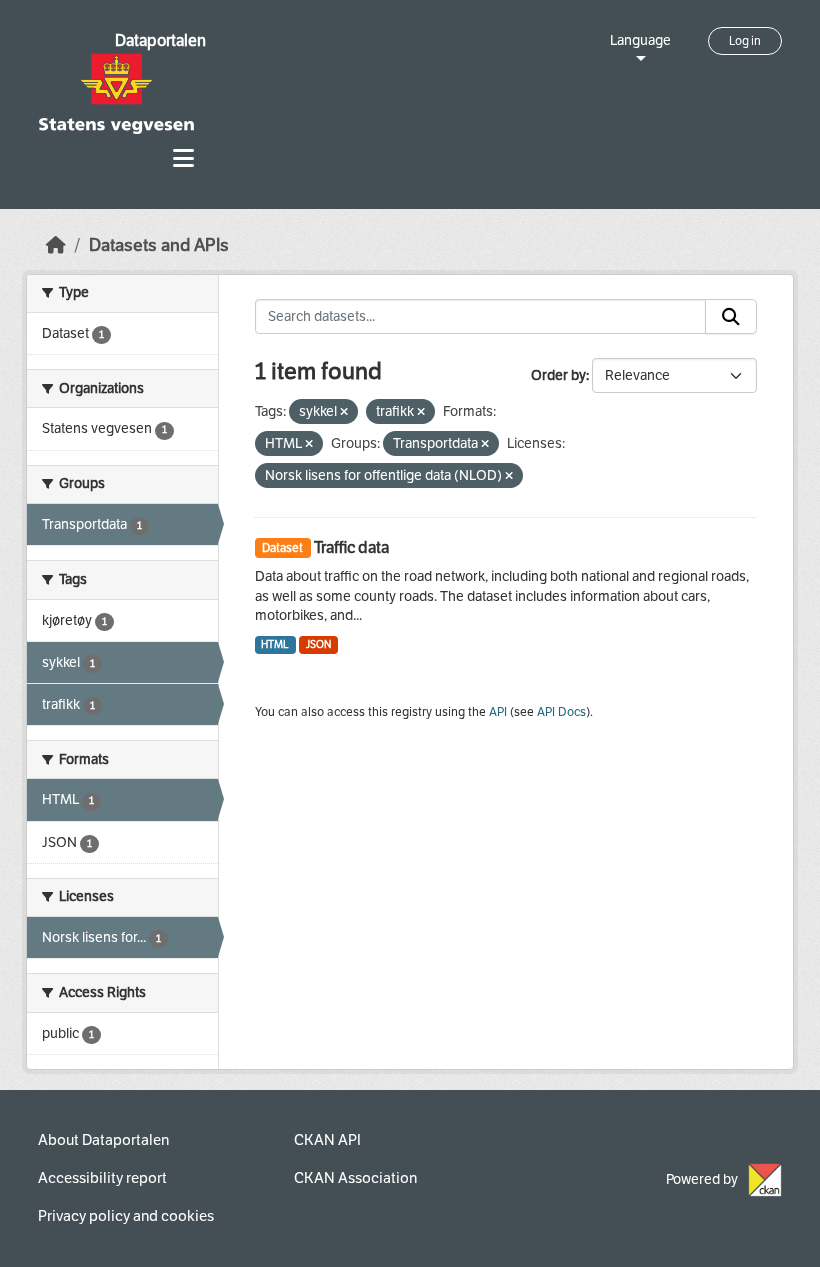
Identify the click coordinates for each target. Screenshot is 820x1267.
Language (640, 40)
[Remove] (344, 412)
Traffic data (351, 547)
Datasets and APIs (159, 245)
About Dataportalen (103, 1140)
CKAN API (327, 1140)
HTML (275, 644)
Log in (745, 41)
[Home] (56, 245)
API (498, 712)
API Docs (561, 712)
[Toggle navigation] (183, 158)
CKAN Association (355, 1178)
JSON (318, 644)
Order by (558, 375)
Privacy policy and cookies (126, 1216)
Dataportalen (160, 40)
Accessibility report (102, 1178)
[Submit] (731, 317)
